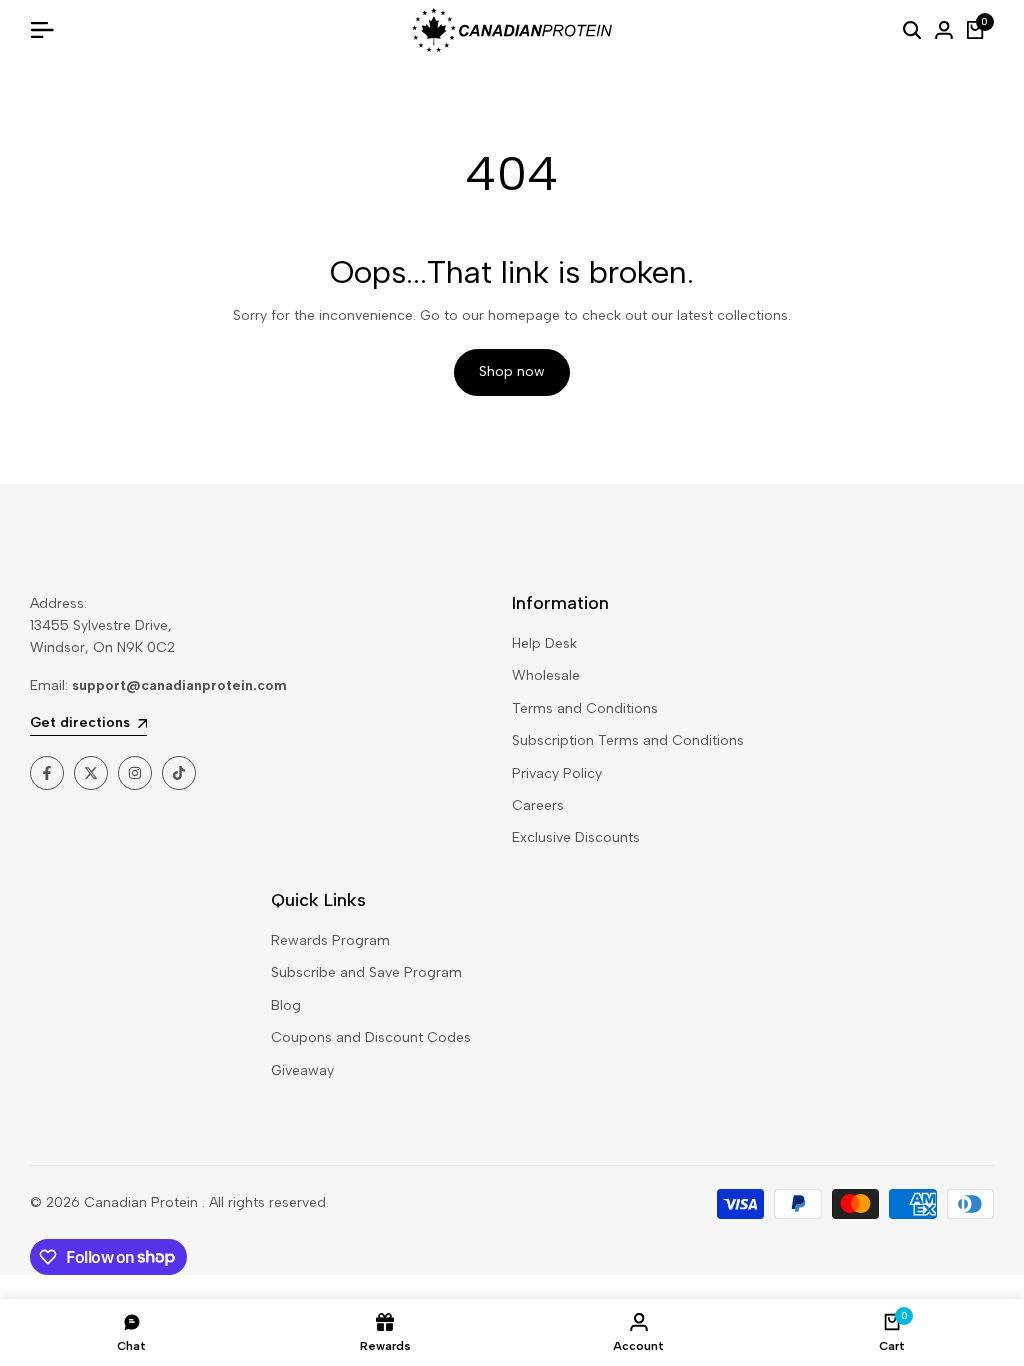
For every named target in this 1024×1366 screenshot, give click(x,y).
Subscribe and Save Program (366, 972)
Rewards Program (330, 940)
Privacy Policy (557, 773)
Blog (286, 1005)
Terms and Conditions (585, 708)
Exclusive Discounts (576, 837)
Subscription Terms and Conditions (628, 740)
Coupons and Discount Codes (371, 1037)
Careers (538, 805)
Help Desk (544, 643)
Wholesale (546, 675)
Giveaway (302, 1070)
